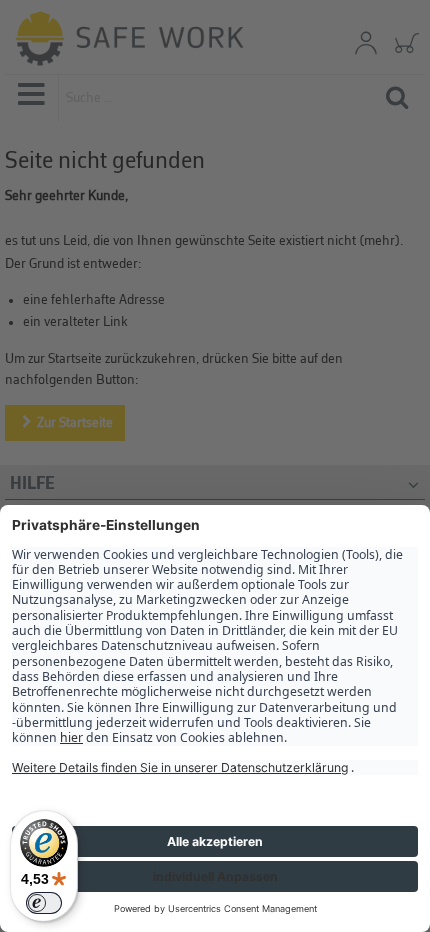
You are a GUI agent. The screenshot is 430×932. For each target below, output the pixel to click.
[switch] (44, 903)
